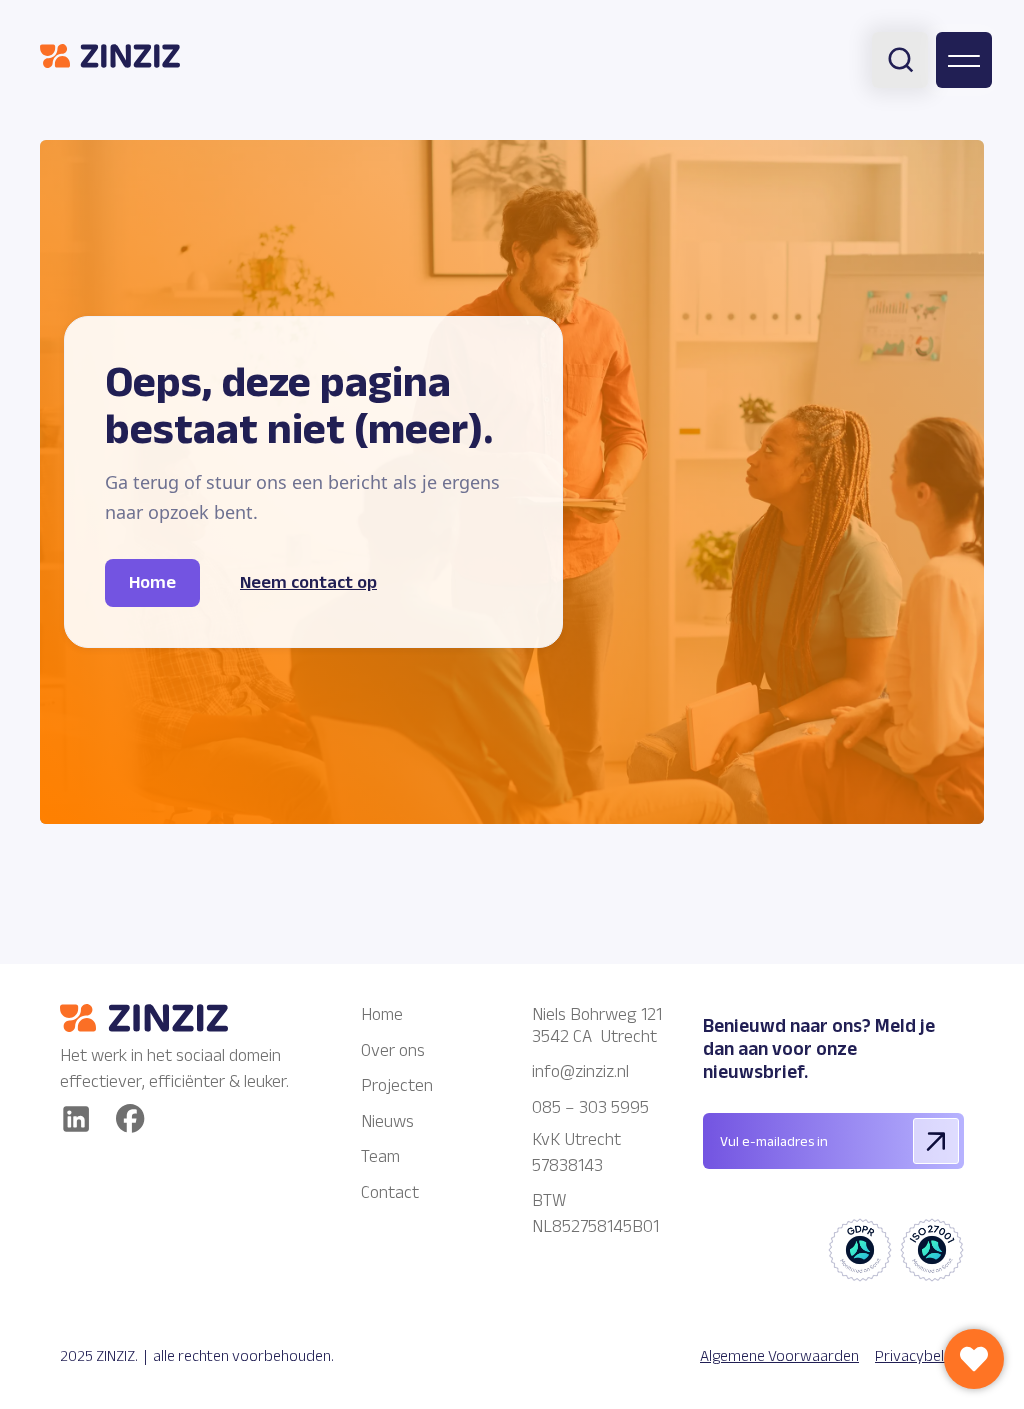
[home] (110, 55)
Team (380, 1156)
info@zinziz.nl (582, 1071)
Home (382, 1014)
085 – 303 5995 (590, 1107)
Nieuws (387, 1121)
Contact (390, 1192)
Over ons (393, 1050)
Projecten (397, 1085)
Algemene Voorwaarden (779, 1355)
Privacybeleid (919, 1355)
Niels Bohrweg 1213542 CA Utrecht (597, 1025)
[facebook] (130, 1118)
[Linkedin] (76, 1119)
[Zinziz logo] (180, 1018)
